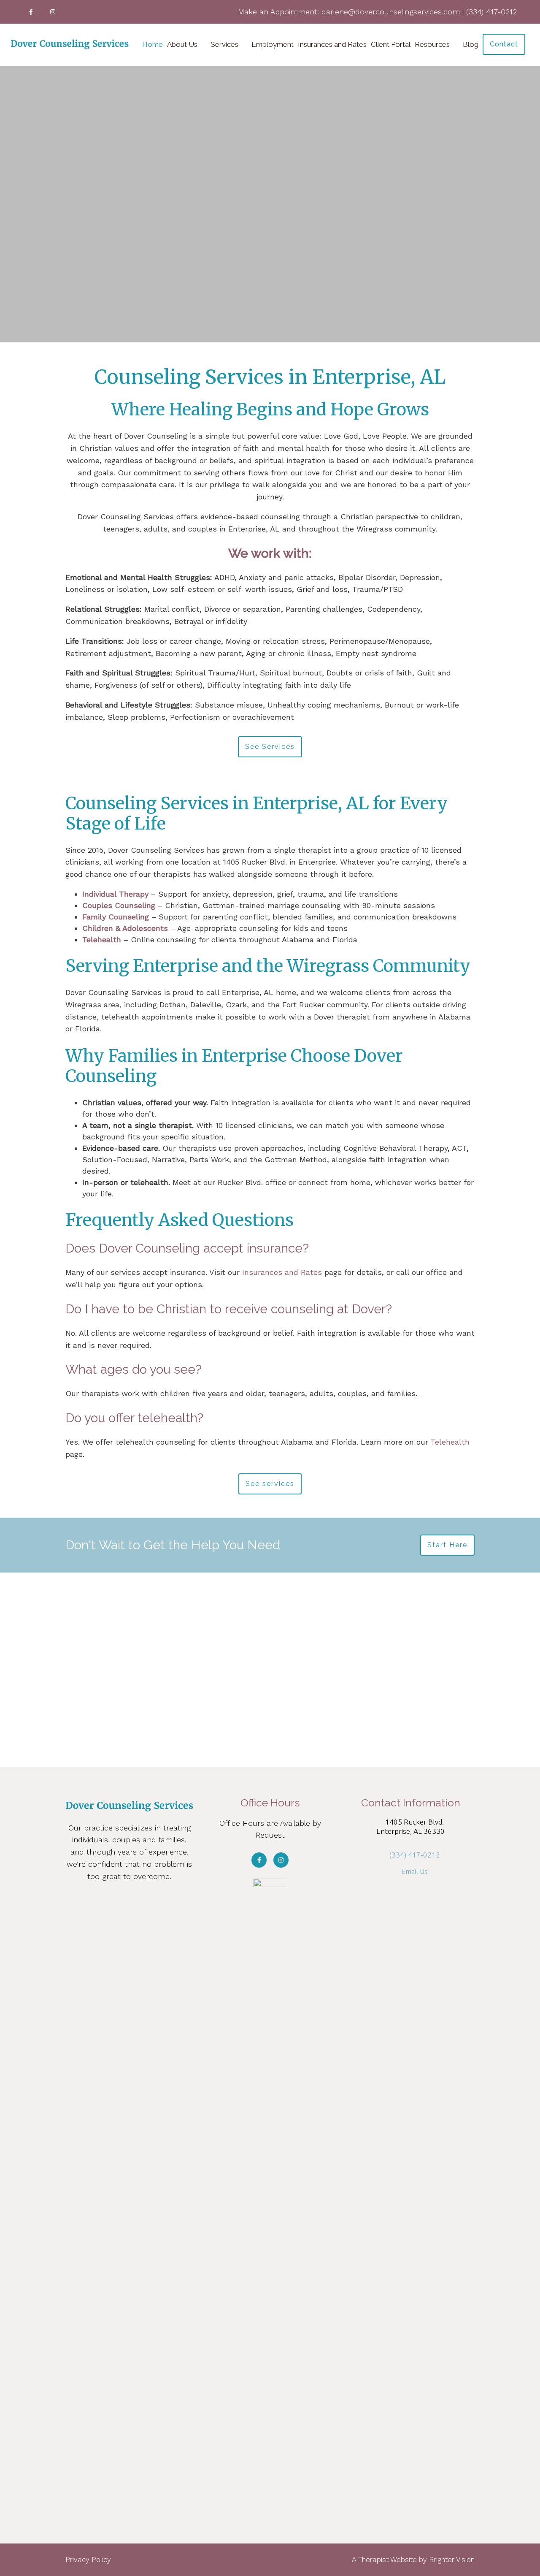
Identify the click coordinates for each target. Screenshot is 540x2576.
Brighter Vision (452, 2560)
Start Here (447, 1545)
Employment (273, 44)
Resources (432, 44)
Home (153, 44)
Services (224, 44)
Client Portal (391, 44)
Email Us (414, 1871)
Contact (504, 44)
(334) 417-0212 (414, 1855)
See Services (270, 747)
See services (270, 1484)
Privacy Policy (88, 2560)
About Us (182, 44)
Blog (471, 44)
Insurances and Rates (332, 44)
